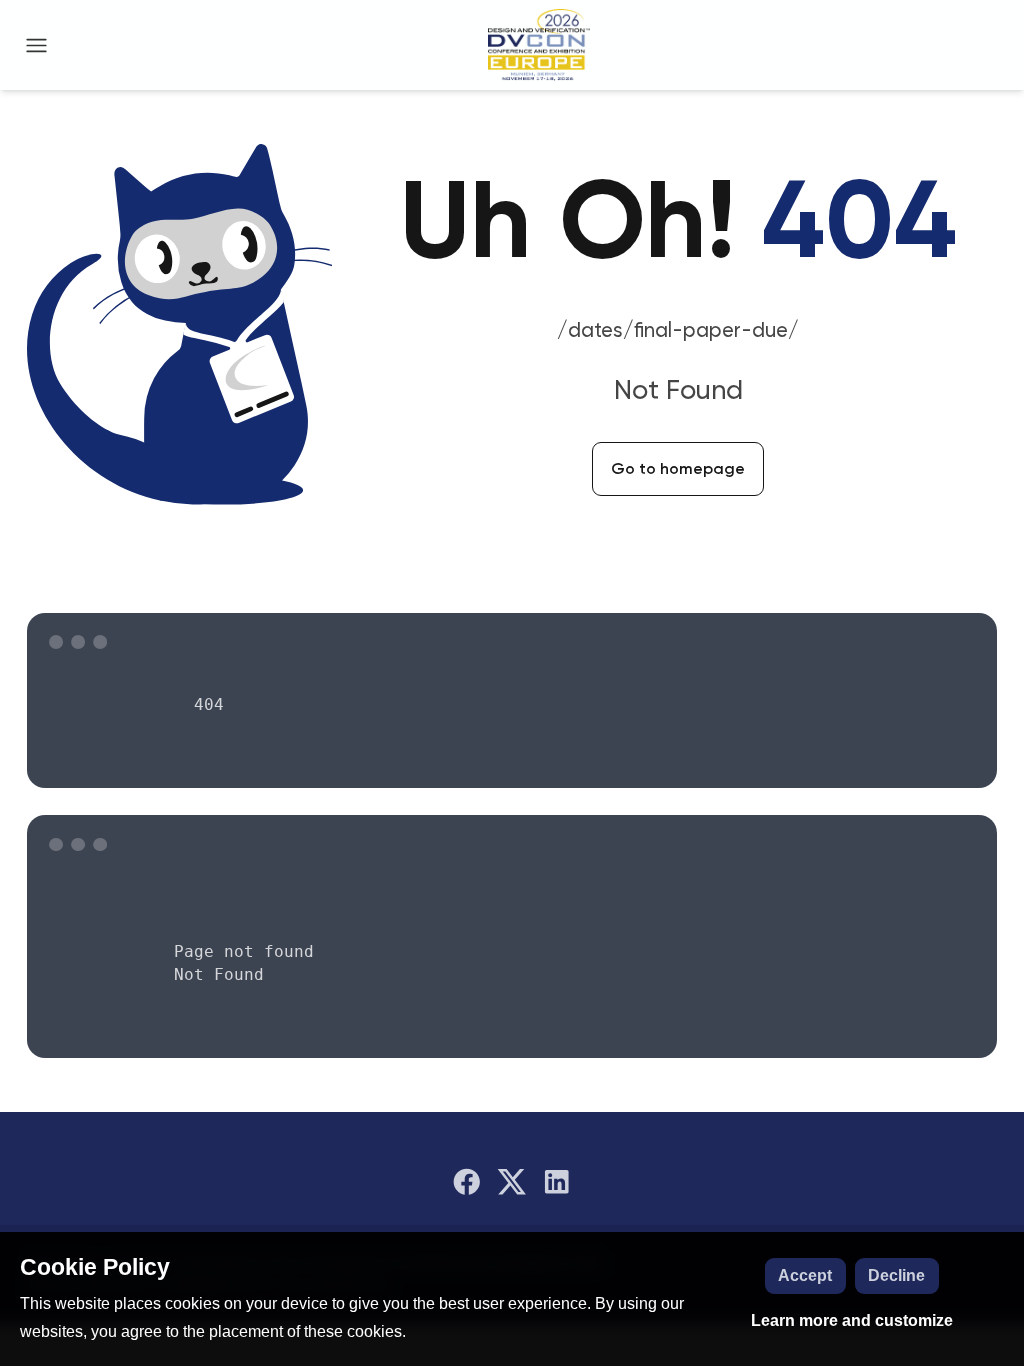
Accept (805, 1275)
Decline (896, 1275)
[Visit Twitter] (512, 1182)
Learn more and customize (852, 1320)
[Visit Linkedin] (557, 1182)
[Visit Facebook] (467, 1182)
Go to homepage (678, 468)
